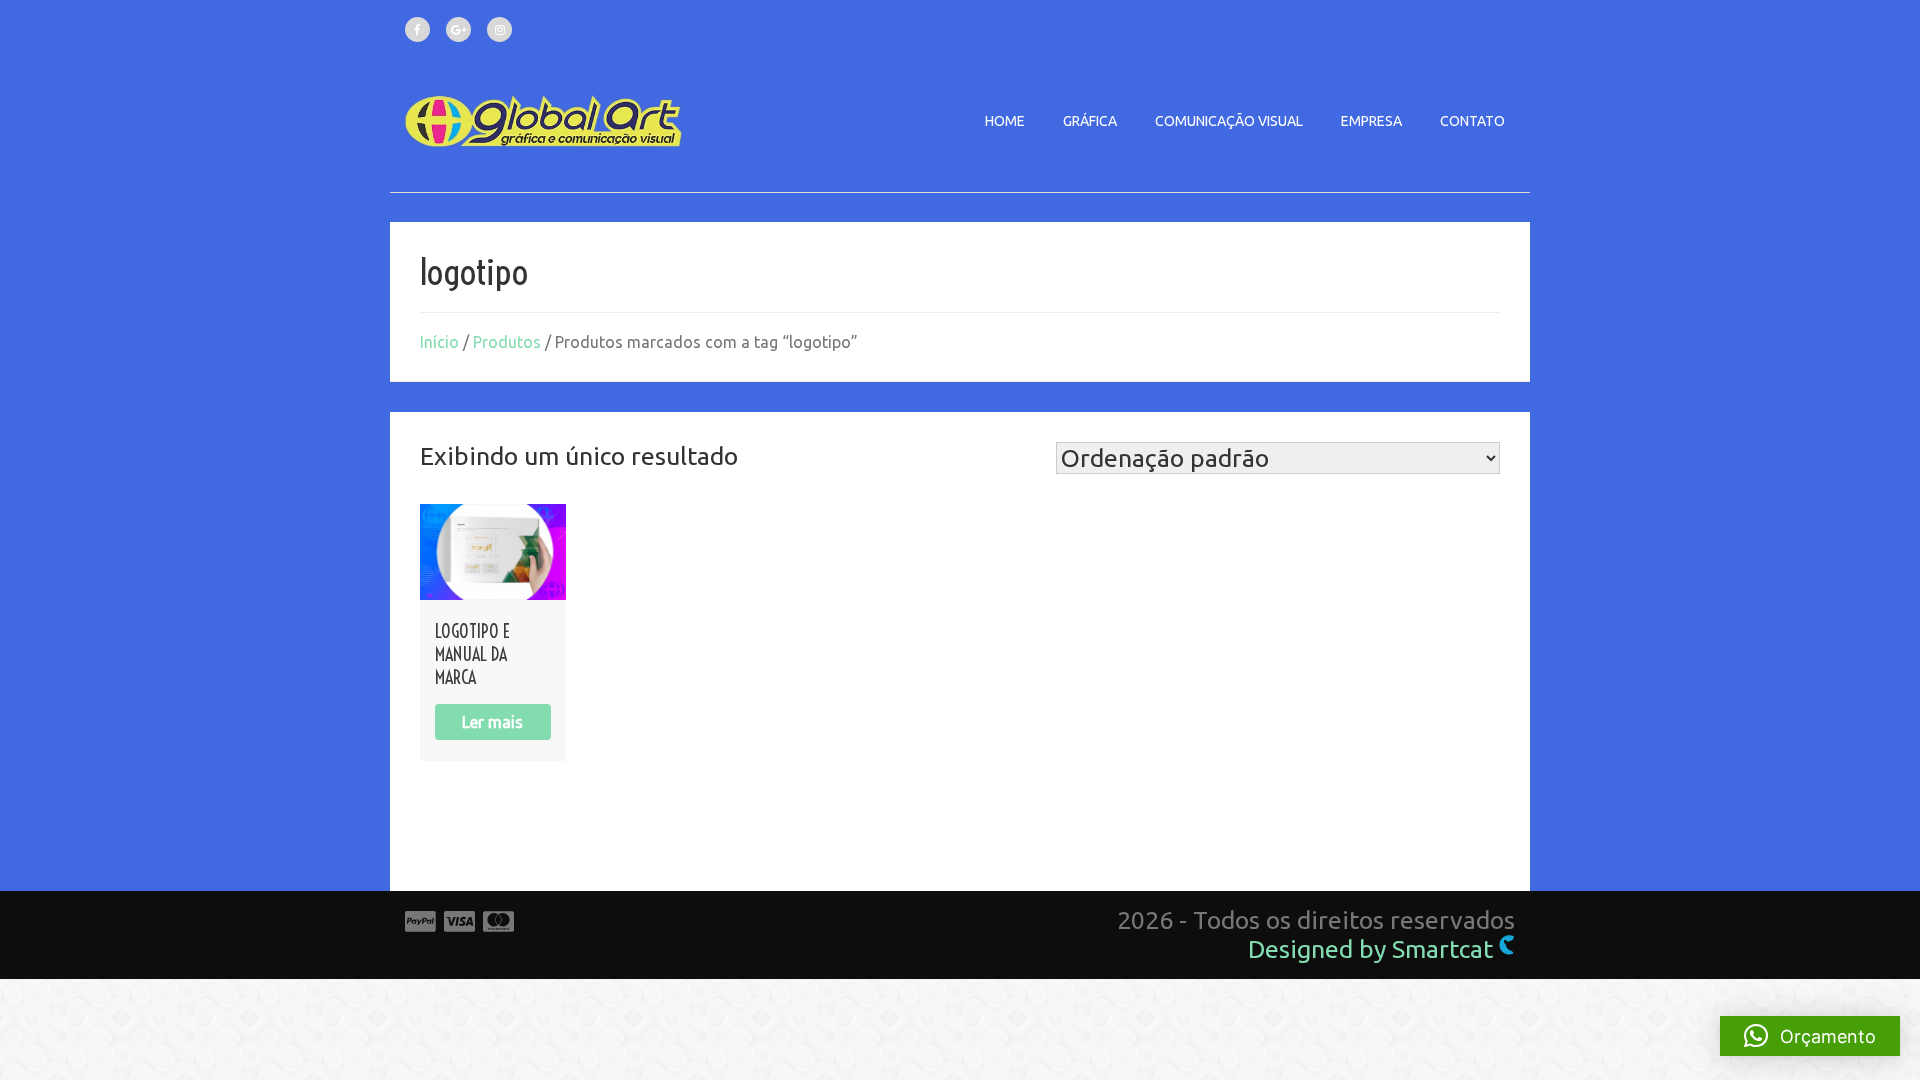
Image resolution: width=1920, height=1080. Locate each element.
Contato (1472, 121)
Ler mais (492, 722)
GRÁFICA (1090, 121)
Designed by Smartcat (1373, 949)
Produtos (507, 342)
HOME (1005, 121)
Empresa (1371, 121)
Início (439, 342)
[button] (1810, 1036)
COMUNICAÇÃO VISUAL (1229, 121)
